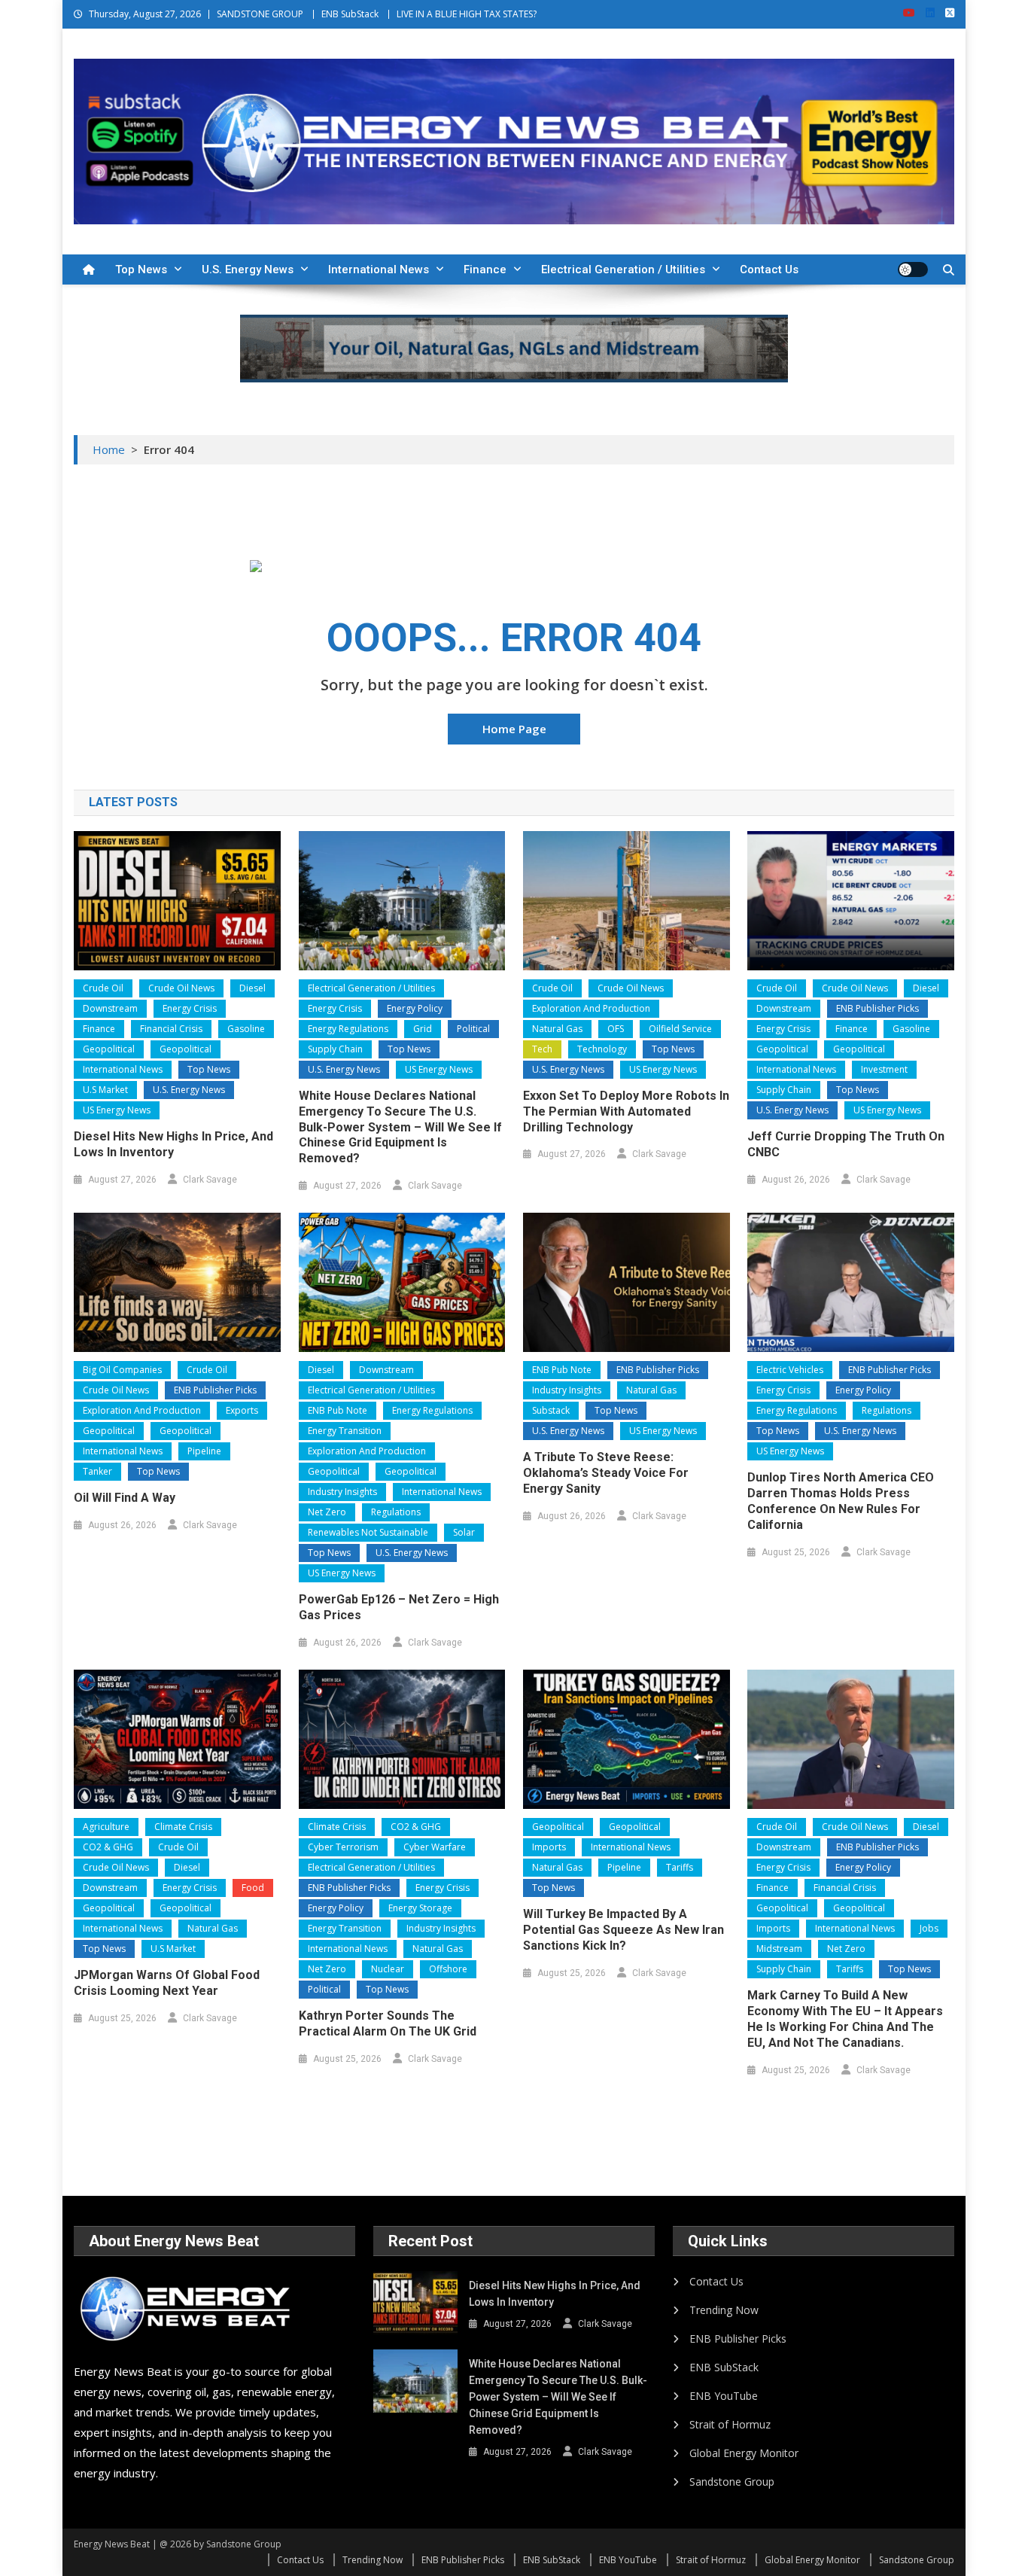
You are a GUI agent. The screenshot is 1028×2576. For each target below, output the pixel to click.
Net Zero (327, 1512)
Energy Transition (345, 1431)
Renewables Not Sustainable (368, 1532)
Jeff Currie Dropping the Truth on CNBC (846, 1144)
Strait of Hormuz (730, 2424)
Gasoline (246, 1029)
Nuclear (388, 1969)
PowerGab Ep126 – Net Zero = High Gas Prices (399, 1607)
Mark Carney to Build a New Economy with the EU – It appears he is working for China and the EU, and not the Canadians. (845, 2019)
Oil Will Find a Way (125, 1498)
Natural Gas (557, 1029)
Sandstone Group (732, 2482)
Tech (542, 1049)
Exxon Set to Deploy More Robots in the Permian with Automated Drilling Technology (626, 1111)
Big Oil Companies (122, 1370)
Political (473, 1029)
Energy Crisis (190, 1008)
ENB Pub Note (338, 1410)
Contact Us (769, 269)
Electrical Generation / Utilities (623, 269)
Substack (551, 1410)
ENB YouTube (724, 2396)
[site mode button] (913, 269)
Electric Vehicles (790, 1370)
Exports (242, 1410)
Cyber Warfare (435, 1847)
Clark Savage (210, 1180)
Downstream (110, 1008)
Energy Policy (415, 1008)
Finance (485, 269)
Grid (423, 1029)
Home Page (514, 729)
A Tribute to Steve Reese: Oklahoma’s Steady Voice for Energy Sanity (606, 1473)
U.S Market (105, 1090)
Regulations (396, 1512)
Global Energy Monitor (744, 2453)
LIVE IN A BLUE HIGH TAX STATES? (467, 14)
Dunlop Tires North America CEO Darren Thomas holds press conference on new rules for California (841, 1501)
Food (253, 1888)
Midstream (779, 1949)
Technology (602, 1049)
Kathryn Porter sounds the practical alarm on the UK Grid (388, 2023)
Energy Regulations (348, 1029)
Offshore (448, 1969)
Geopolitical (109, 1049)
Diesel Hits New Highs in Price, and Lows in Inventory (173, 1144)
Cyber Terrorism (343, 1847)
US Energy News (117, 1110)
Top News (141, 269)
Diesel (252, 988)
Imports (549, 1847)
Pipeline (204, 1451)
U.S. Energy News (248, 269)
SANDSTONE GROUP (260, 14)
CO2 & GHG (108, 1847)
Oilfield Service (680, 1029)
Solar (464, 1532)
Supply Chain (335, 1049)
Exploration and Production (591, 1008)
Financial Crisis (171, 1029)
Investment (884, 1069)
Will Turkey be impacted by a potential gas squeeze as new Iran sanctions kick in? (623, 1930)
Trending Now (724, 2310)
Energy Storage (420, 1908)
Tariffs (680, 1867)
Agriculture (106, 1827)
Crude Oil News (181, 988)
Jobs (929, 1928)
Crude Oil (103, 988)
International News (379, 269)
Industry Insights (342, 1492)
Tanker (97, 1471)
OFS (616, 1029)
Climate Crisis (183, 1827)
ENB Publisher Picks (877, 1008)
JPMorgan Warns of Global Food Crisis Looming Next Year (167, 1983)
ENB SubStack (350, 14)
